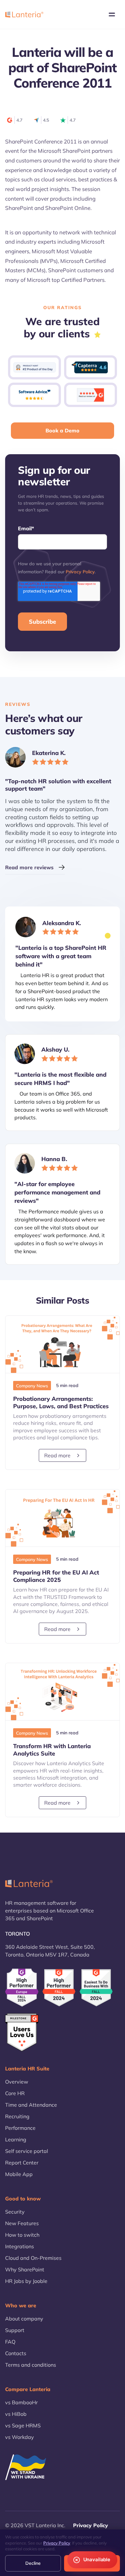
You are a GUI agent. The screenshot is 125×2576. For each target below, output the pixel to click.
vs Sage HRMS (23, 2425)
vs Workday (20, 2437)
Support (15, 2330)
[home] (24, 14)
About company (24, 2319)
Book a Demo (63, 430)
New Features (22, 2223)
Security (15, 2212)
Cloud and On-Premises (33, 2258)
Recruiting (17, 2116)
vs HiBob (16, 2414)
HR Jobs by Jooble (26, 2281)
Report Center (22, 2163)
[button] (112, 14)
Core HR (15, 2093)
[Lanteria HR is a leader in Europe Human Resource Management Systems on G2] (22, 1987)
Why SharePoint (25, 2269)
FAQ (10, 2342)
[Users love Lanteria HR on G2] (22, 2033)
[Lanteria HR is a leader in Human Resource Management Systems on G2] (59, 1988)
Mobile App (19, 2174)
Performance (20, 2128)
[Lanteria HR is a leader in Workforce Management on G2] (96, 1988)
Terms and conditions (31, 2365)
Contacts (16, 2353)
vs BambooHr (21, 2402)
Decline (33, 2563)
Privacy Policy (80, 572)
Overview (17, 2082)
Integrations (20, 2246)
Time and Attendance (31, 2105)
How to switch (22, 2235)
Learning (16, 2139)
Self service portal (27, 2151)
